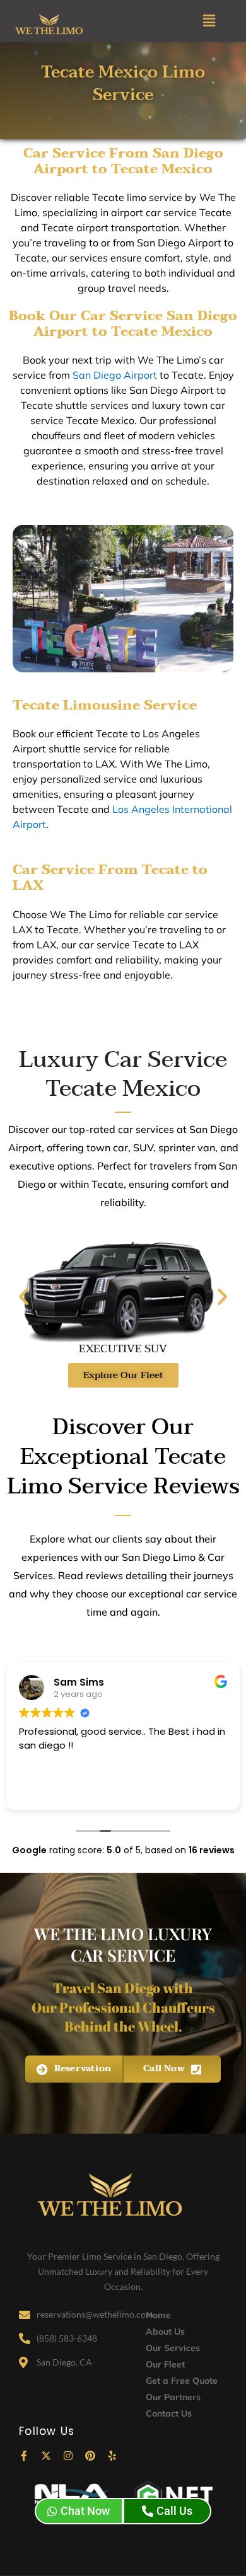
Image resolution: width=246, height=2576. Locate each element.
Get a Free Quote (182, 2381)
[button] (209, 21)
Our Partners (173, 2397)
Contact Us (169, 2413)
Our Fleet (165, 2364)
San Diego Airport (115, 375)
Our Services (173, 2348)
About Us (165, 2332)
